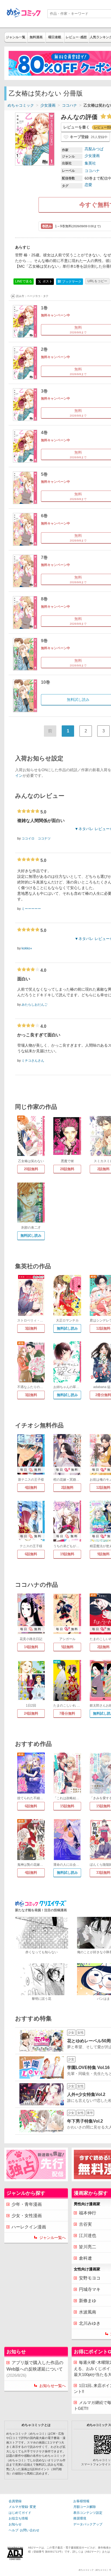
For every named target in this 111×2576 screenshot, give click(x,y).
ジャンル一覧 (16, 37)
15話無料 (67, 1806)
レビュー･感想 (76, 37)
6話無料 (31, 1554)
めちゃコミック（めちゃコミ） (94, 2570)
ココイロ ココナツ (36, 838)
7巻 (44, 558)
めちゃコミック (21, 105)
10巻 (46, 682)
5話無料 (67, 1647)
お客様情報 (81, 2501)
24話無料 (31, 1713)
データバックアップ (88, 2524)
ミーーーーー (31, 909)
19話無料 (67, 1554)
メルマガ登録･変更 (22, 2507)
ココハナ (70, 105)
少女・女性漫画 (27, 2216)
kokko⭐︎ (27, 948)
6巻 (44, 516)
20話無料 (31, 1169)
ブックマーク (70, 282)
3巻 (44, 391)
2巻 (44, 349)
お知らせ (15, 2524)
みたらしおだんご (34, 1005)
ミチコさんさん (33, 1061)
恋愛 (88, 185)
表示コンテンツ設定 (88, 2513)
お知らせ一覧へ (53, 2386)
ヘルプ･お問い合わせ (24, 2530)
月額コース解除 (85, 2507)
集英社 (90, 163)
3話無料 (31, 1328)
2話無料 (67, 1488)
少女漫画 (48, 105)
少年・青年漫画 (27, 2204)
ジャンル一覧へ (53, 2238)
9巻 (44, 641)
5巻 (44, 474)
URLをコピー (97, 281)
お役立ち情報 (18, 2518)
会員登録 (15, 2501)
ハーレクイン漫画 (29, 2227)
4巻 (44, 433)
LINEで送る (24, 281)
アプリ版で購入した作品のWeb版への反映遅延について (35, 2369)
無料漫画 (36, 37)
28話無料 (67, 1169)
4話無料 (31, 1488)
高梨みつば (94, 149)
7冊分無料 (67, 1713)
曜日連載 (55, 37)
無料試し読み (31, 1235)
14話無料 (31, 1647)
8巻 (44, 599)
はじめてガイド (20, 2513)
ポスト (47, 281)
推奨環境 (80, 2518)
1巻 (44, 308)
